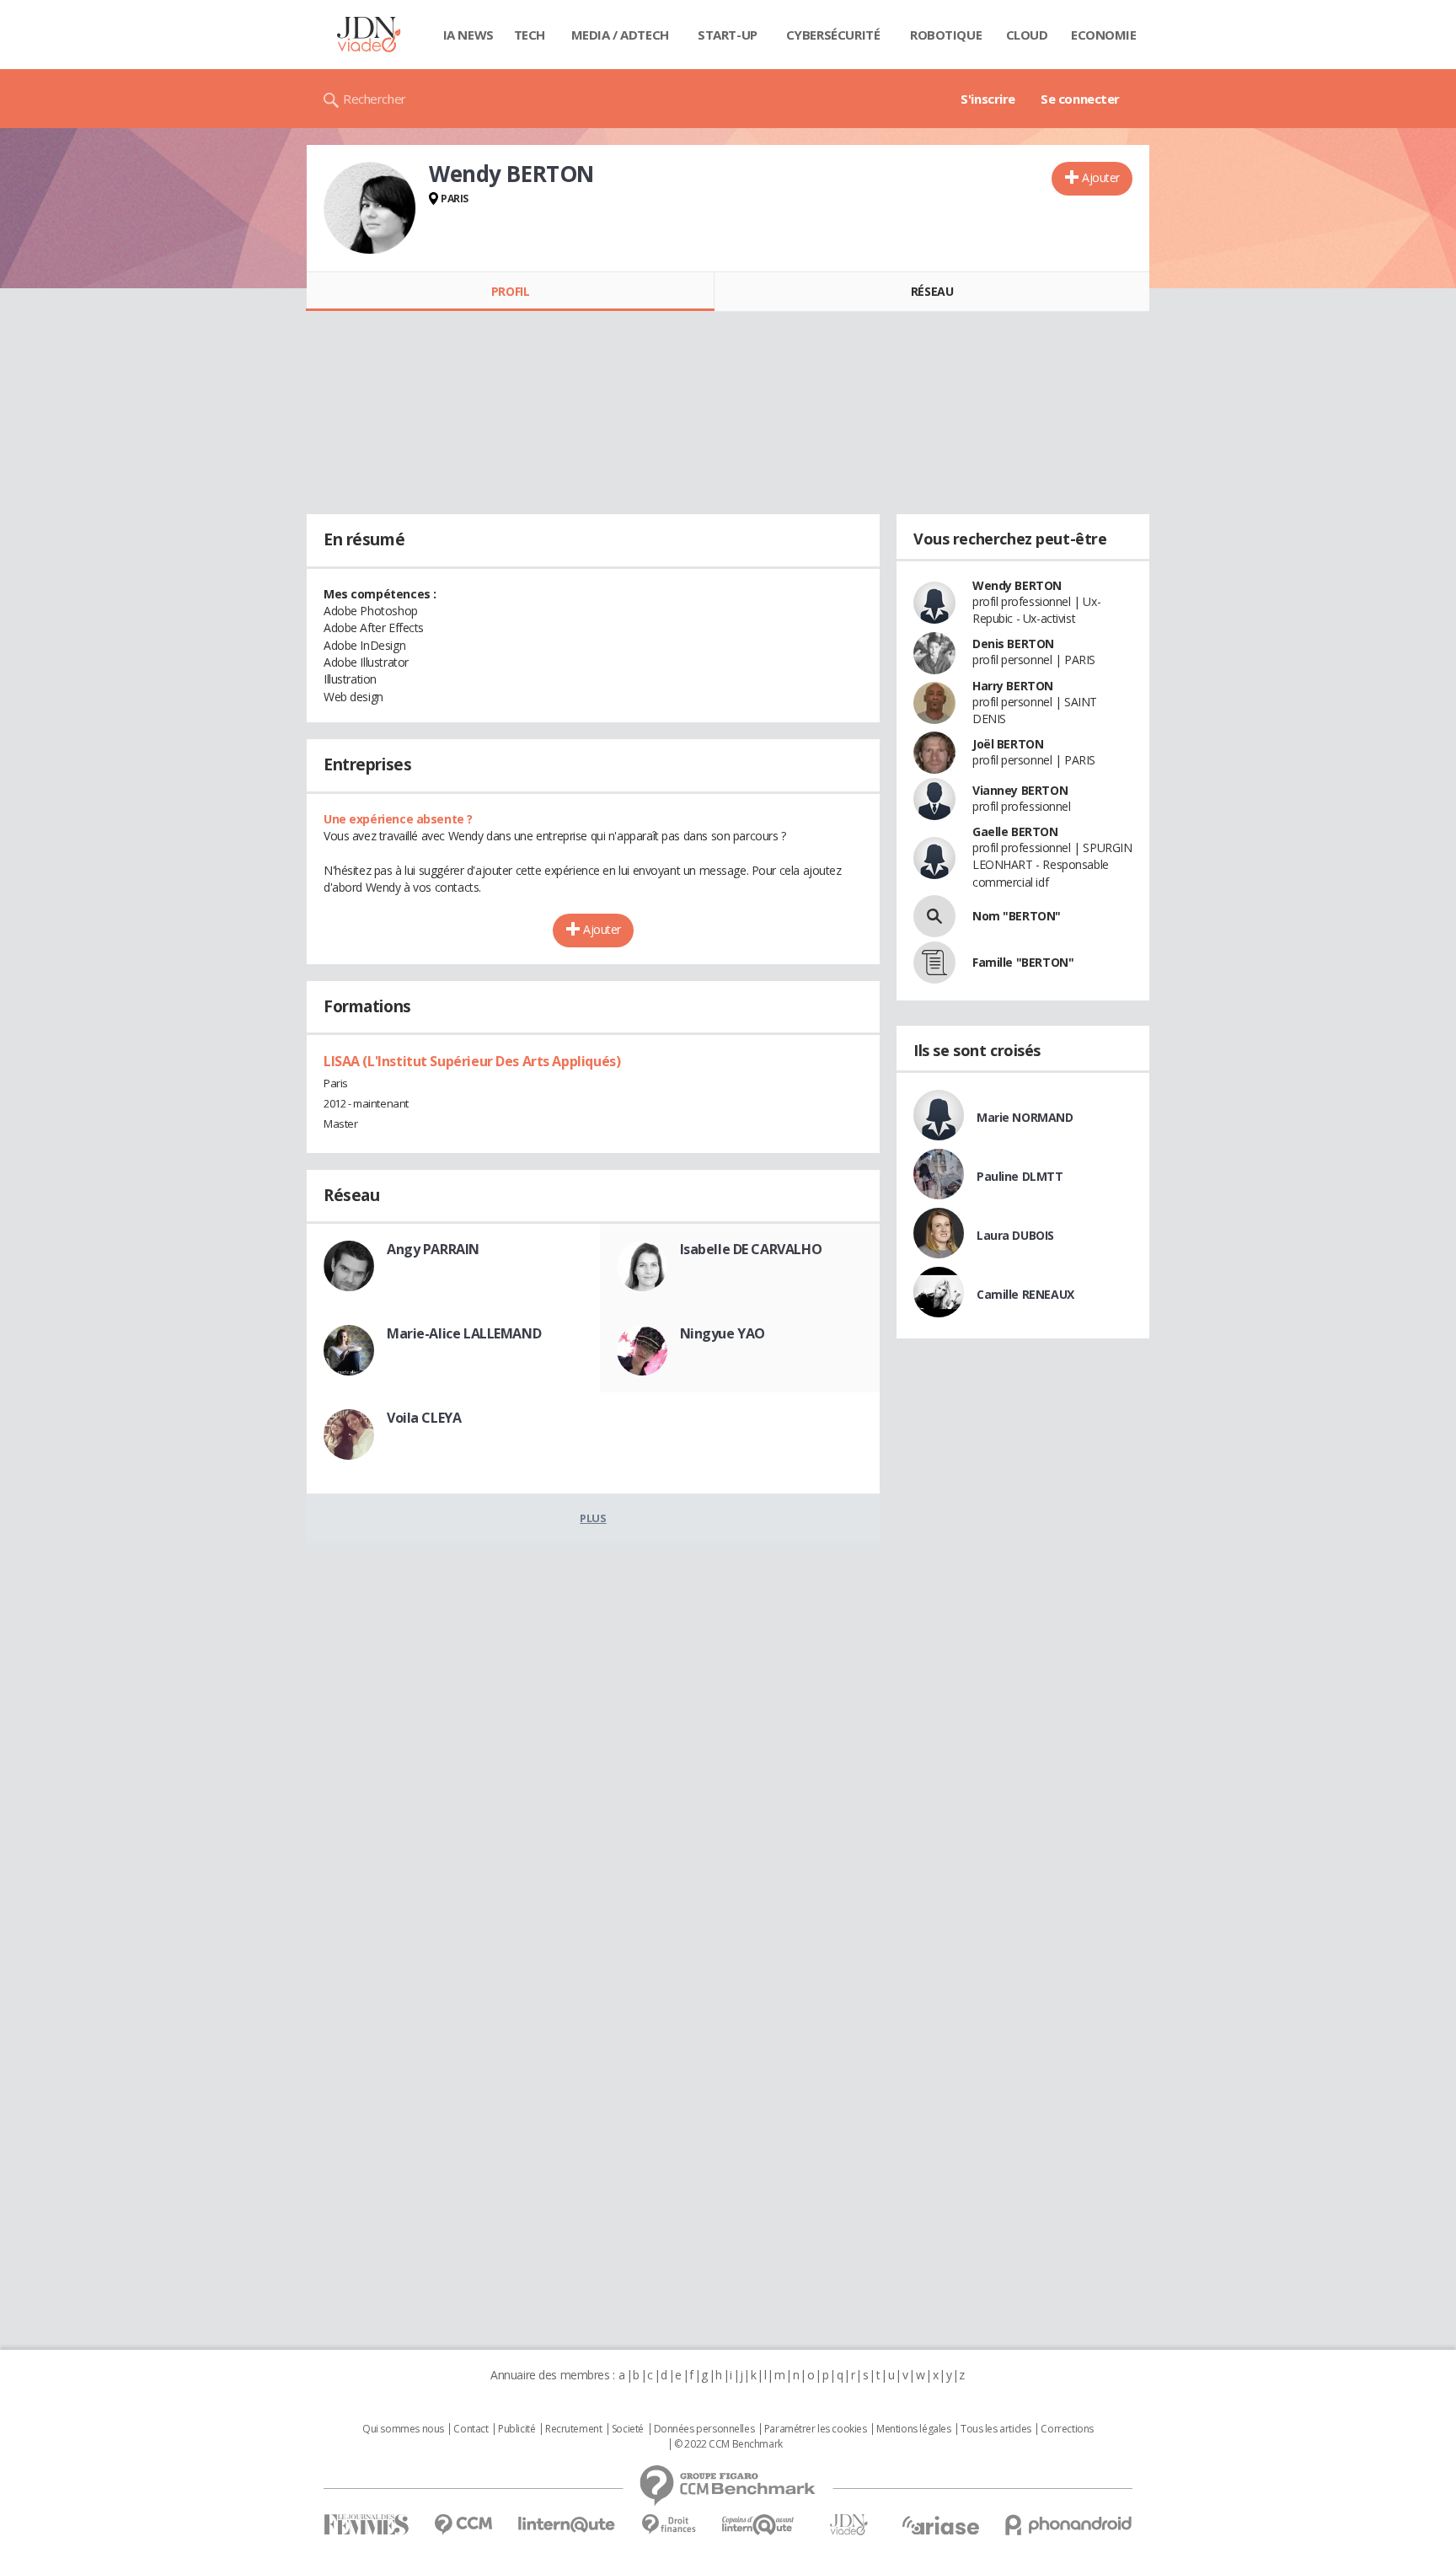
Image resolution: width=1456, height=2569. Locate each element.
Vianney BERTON (1020, 790)
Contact (471, 2429)
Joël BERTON (1008, 744)
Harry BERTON (1013, 686)
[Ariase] (940, 2525)
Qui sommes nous (403, 2429)
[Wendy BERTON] (370, 208)
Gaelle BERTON (1015, 831)
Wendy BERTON (1017, 585)
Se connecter (1080, 99)
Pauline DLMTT (1020, 1176)
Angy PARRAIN (433, 1249)
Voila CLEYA (424, 1418)
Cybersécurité (833, 35)
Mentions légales (913, 2429)
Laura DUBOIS (1015, 1235)
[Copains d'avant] (759, 2525)
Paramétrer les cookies (816, 2429)
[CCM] (463, 2525)
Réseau (932, 291)
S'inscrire (988, 99)
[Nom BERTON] (934, 916)
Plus (593, 1518)
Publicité (517, 2429)
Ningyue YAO (723, 1333)
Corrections (1067, 2429)
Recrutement (573, 2429)
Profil (510, 291)
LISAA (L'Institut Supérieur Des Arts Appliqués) (472, 1061)
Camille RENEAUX (1025, 1294)
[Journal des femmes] (366, 2525)
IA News (468, 35)
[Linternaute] (567, 2525)
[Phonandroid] (1069, 2525)
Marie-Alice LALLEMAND (464, 1333)
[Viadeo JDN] (848, 2525)
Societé (628, 2429)
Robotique (946, 35)
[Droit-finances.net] (669, 2525)
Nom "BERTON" (1017, 916)
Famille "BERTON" (1023, 962)
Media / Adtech (620, 35)
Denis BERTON (1013, 644)
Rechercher (375, 99)
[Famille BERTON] (934, 963)
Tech (530, 35)
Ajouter (1101, 177)
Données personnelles (704, 2429)
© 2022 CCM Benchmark (728, 2444)
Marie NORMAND (1025, 1117)
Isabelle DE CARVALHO (751, 1249)
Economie (1104, 35)
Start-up (728, 35)
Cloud (1027, 35)
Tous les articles (996, 2429)
